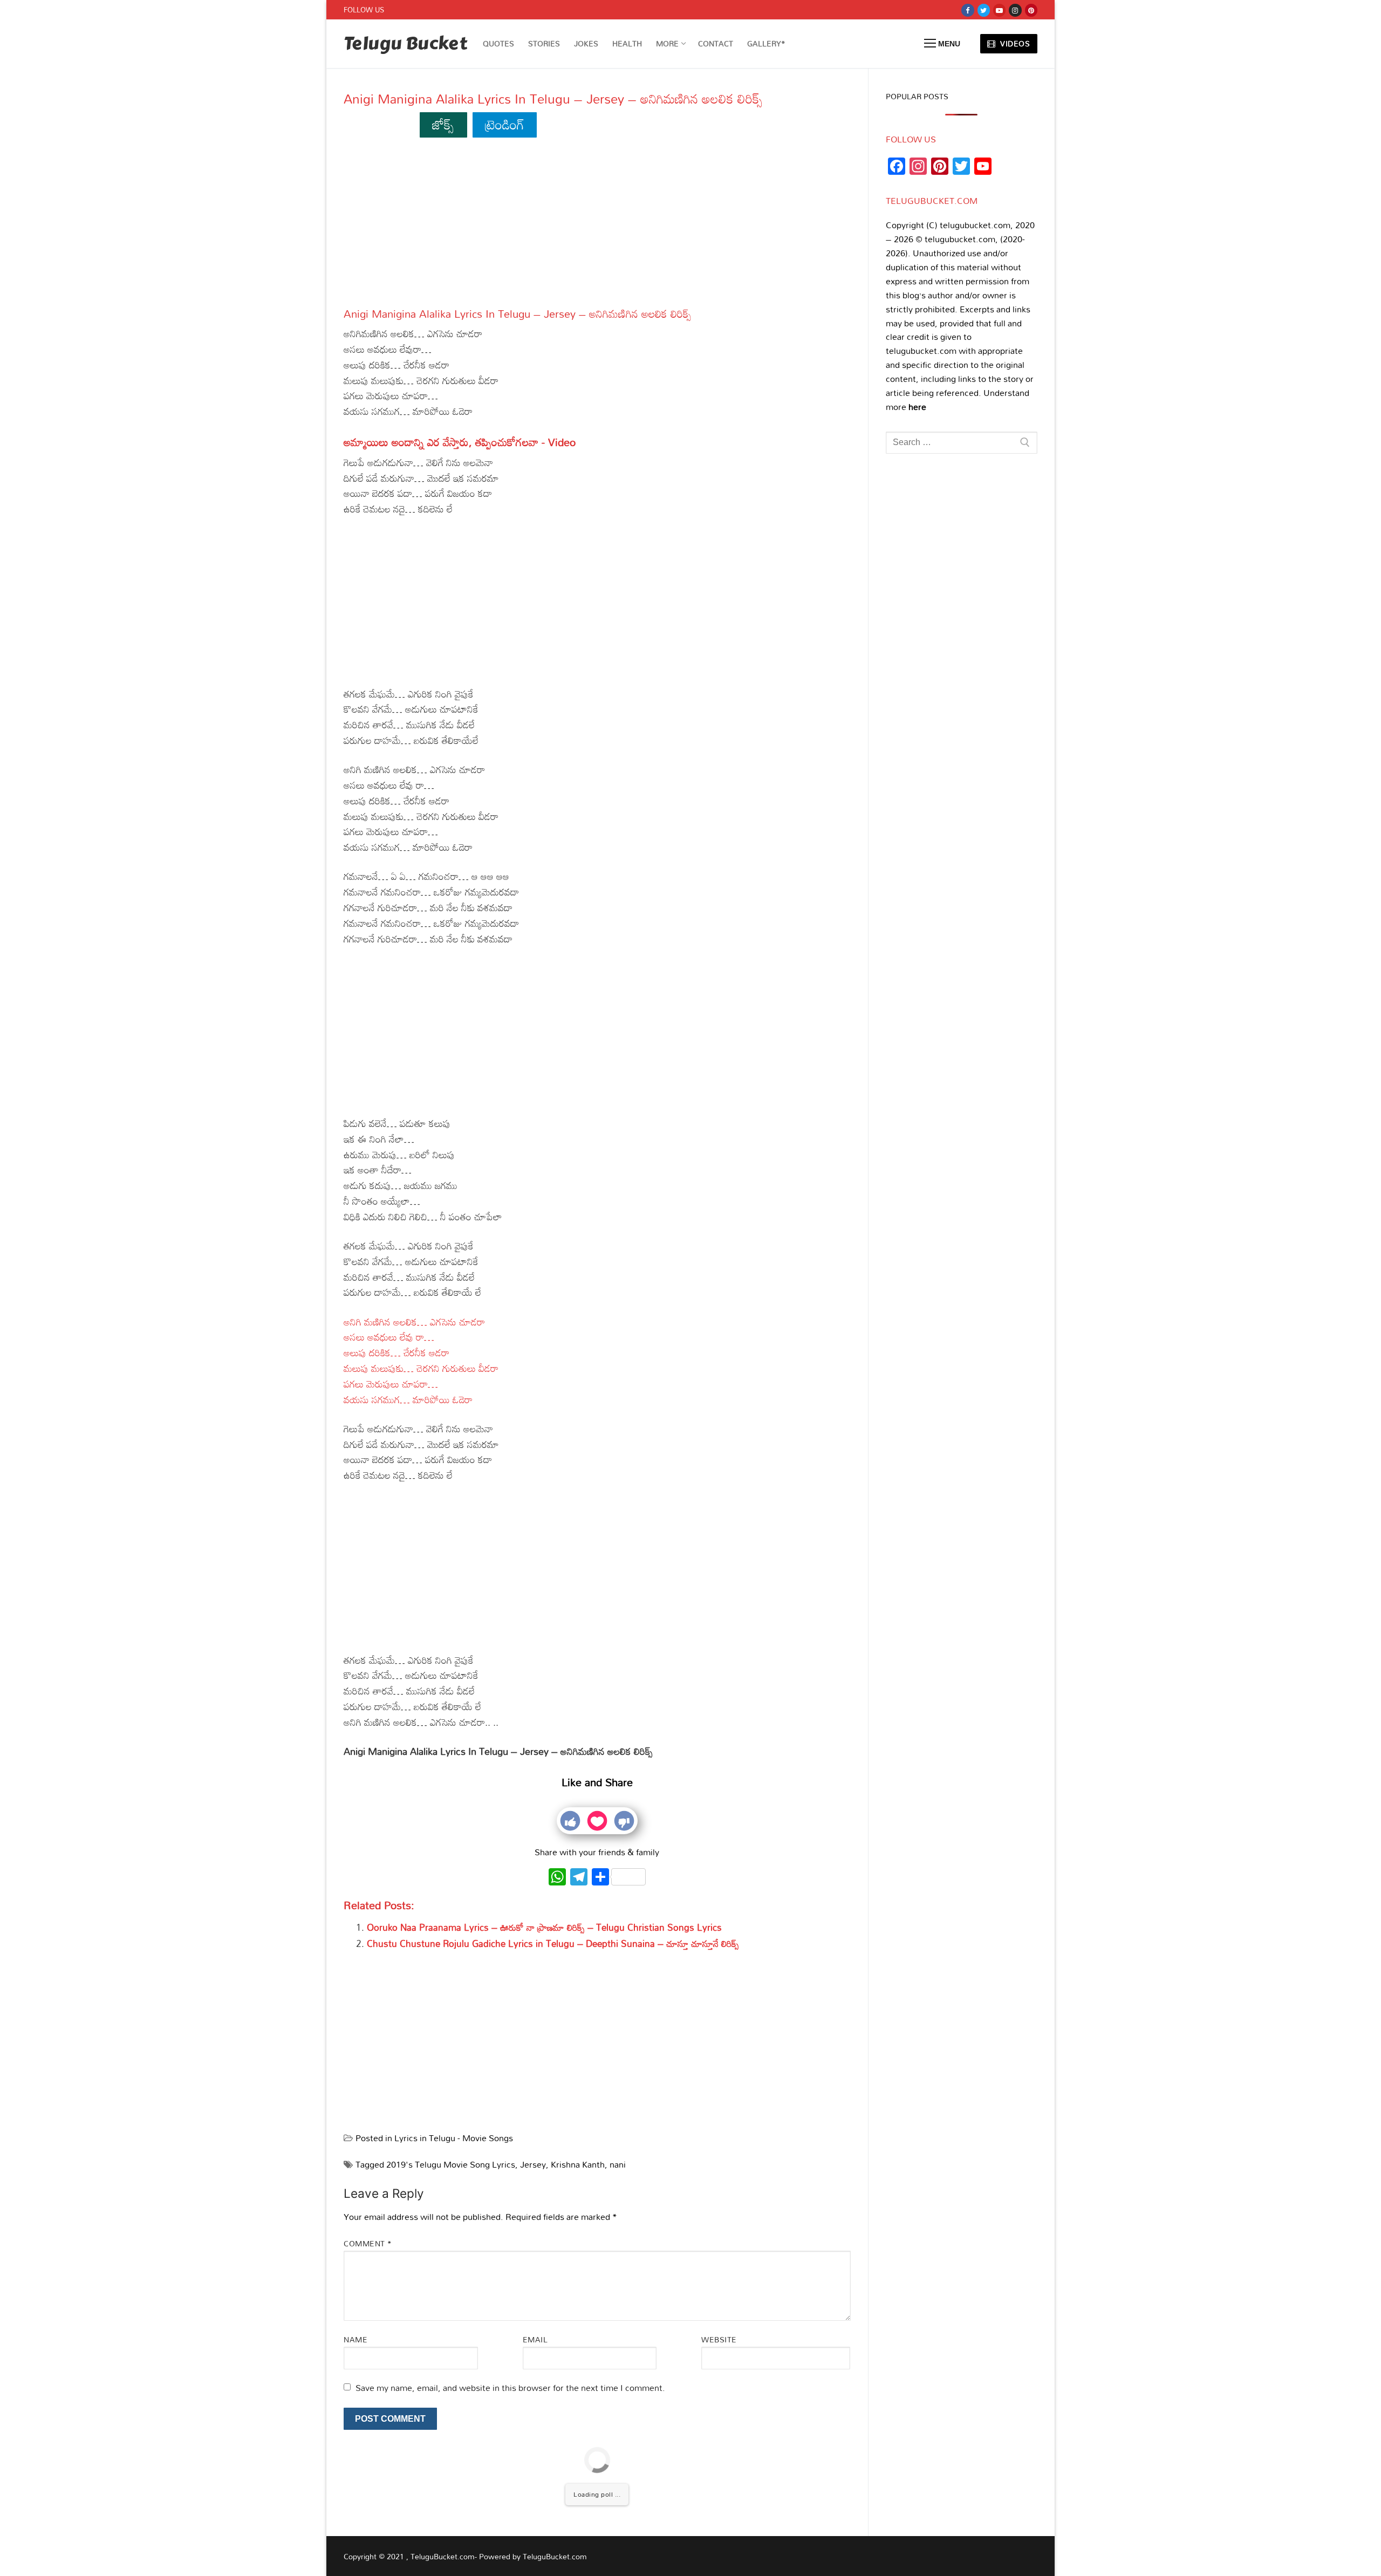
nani (618, 2164)
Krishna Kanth (578, 2164)
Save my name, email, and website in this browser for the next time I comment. (510, 2388)
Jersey (533, 2164)
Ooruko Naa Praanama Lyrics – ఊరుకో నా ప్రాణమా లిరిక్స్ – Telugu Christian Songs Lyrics (544, 1927)
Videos (1014, 43)
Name (355, 2339)
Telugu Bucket (405, 44)
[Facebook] (968, 10)
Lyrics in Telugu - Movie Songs (454, 2138)
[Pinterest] (1031, 10)
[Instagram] (1015, 10)
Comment (368, 2243)
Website (719, 2339)
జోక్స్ (443, 124)
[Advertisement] (597, 227)
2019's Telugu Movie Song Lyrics (451, 2164)
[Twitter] (984, 10)
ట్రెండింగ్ (505, 124)
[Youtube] (999, 10)
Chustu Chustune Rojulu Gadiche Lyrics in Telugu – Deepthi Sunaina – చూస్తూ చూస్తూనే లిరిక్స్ (553, 1943)
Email (535, 2339)
